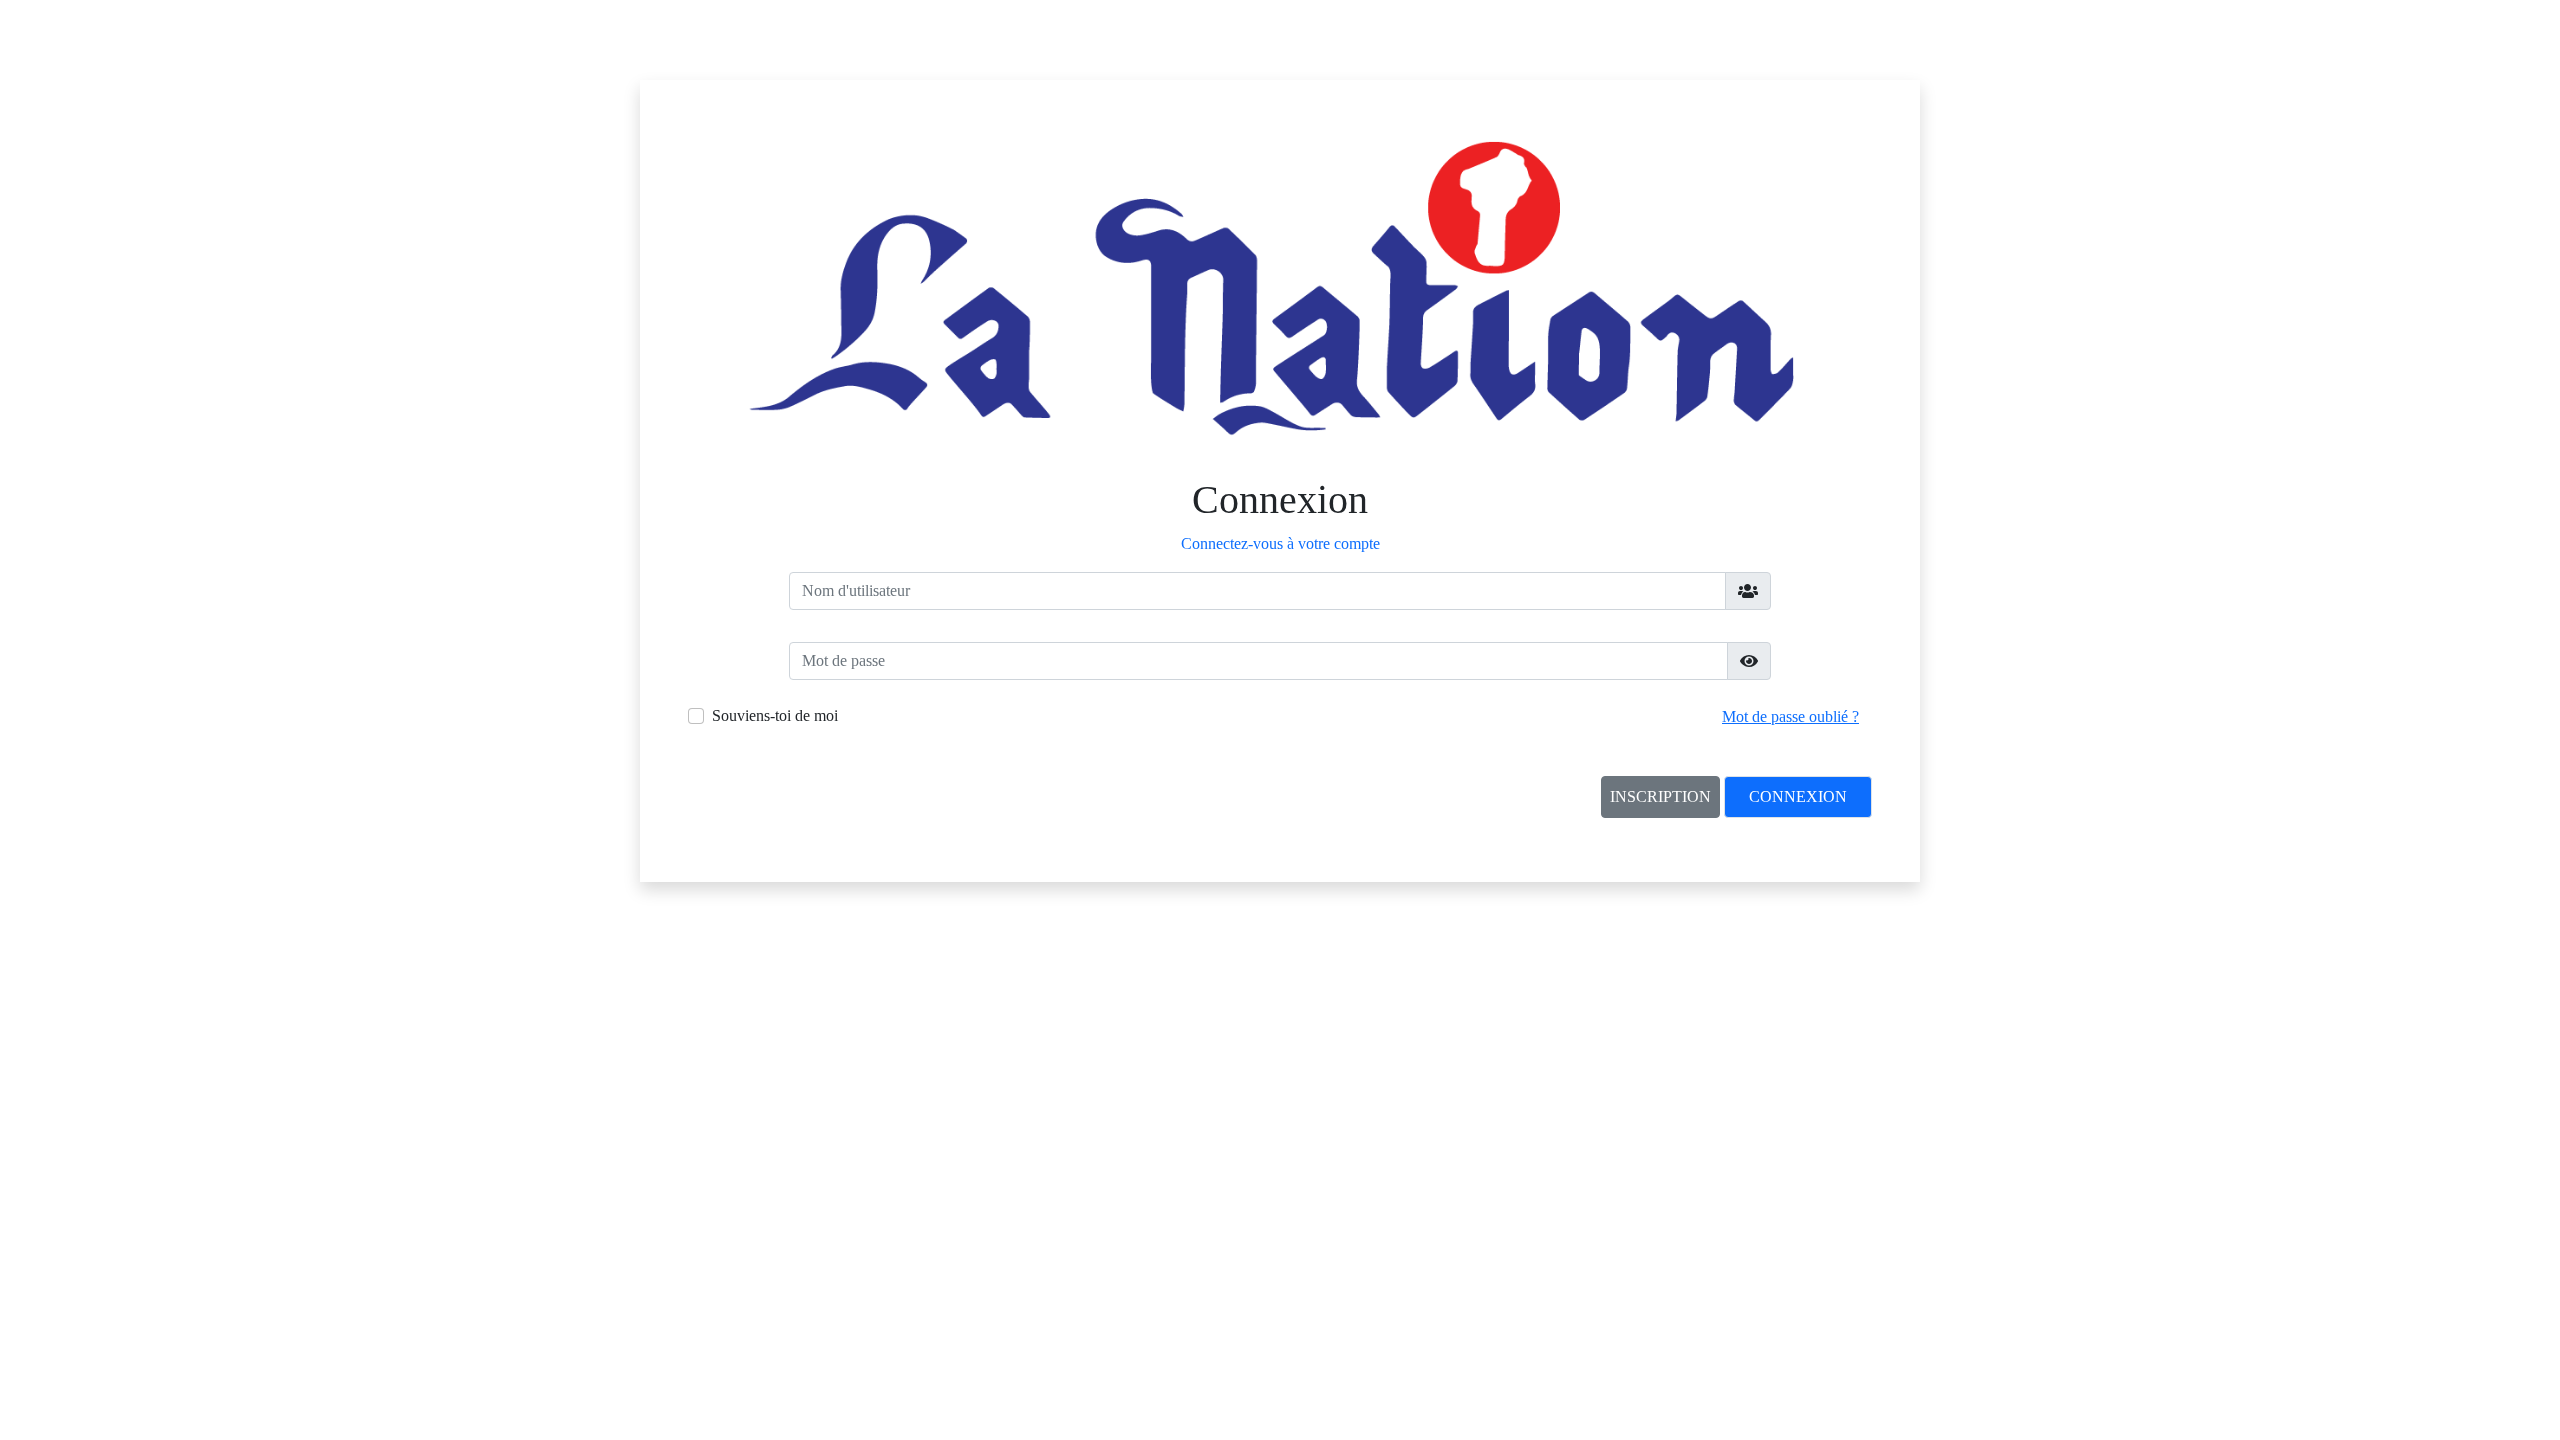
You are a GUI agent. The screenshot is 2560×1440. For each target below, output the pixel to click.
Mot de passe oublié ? (1790, 716)
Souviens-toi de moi (775, 715)
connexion (1798, 796)
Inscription (1660, 796)
